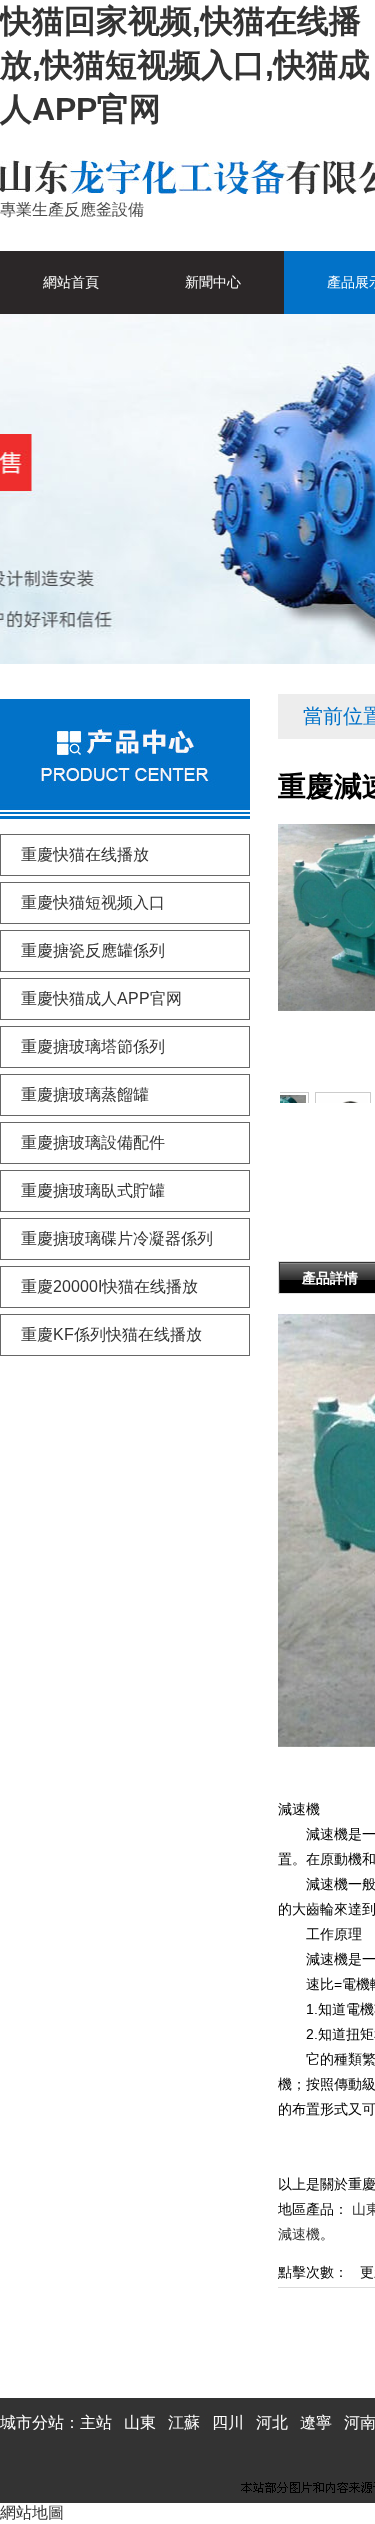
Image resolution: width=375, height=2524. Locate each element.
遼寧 (316, 2422)
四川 (228, 2422)
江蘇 (184, 2422)
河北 (272, 2422)
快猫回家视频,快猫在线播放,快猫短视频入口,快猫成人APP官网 (185, 65)
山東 (140, 2422)
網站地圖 (32, 2512)
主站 (96, 2422)
